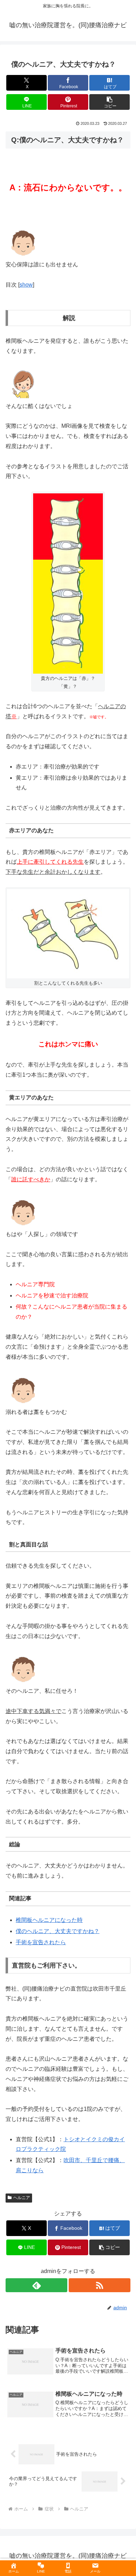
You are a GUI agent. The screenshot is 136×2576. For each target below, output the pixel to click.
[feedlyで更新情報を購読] (36, 2285)
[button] (109, 102)
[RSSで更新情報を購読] (100, 2285)
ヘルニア (22, 2198)
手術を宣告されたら (41, 1942)
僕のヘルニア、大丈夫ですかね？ (58, 1931)
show (26, 285)
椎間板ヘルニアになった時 (49, 1920)
